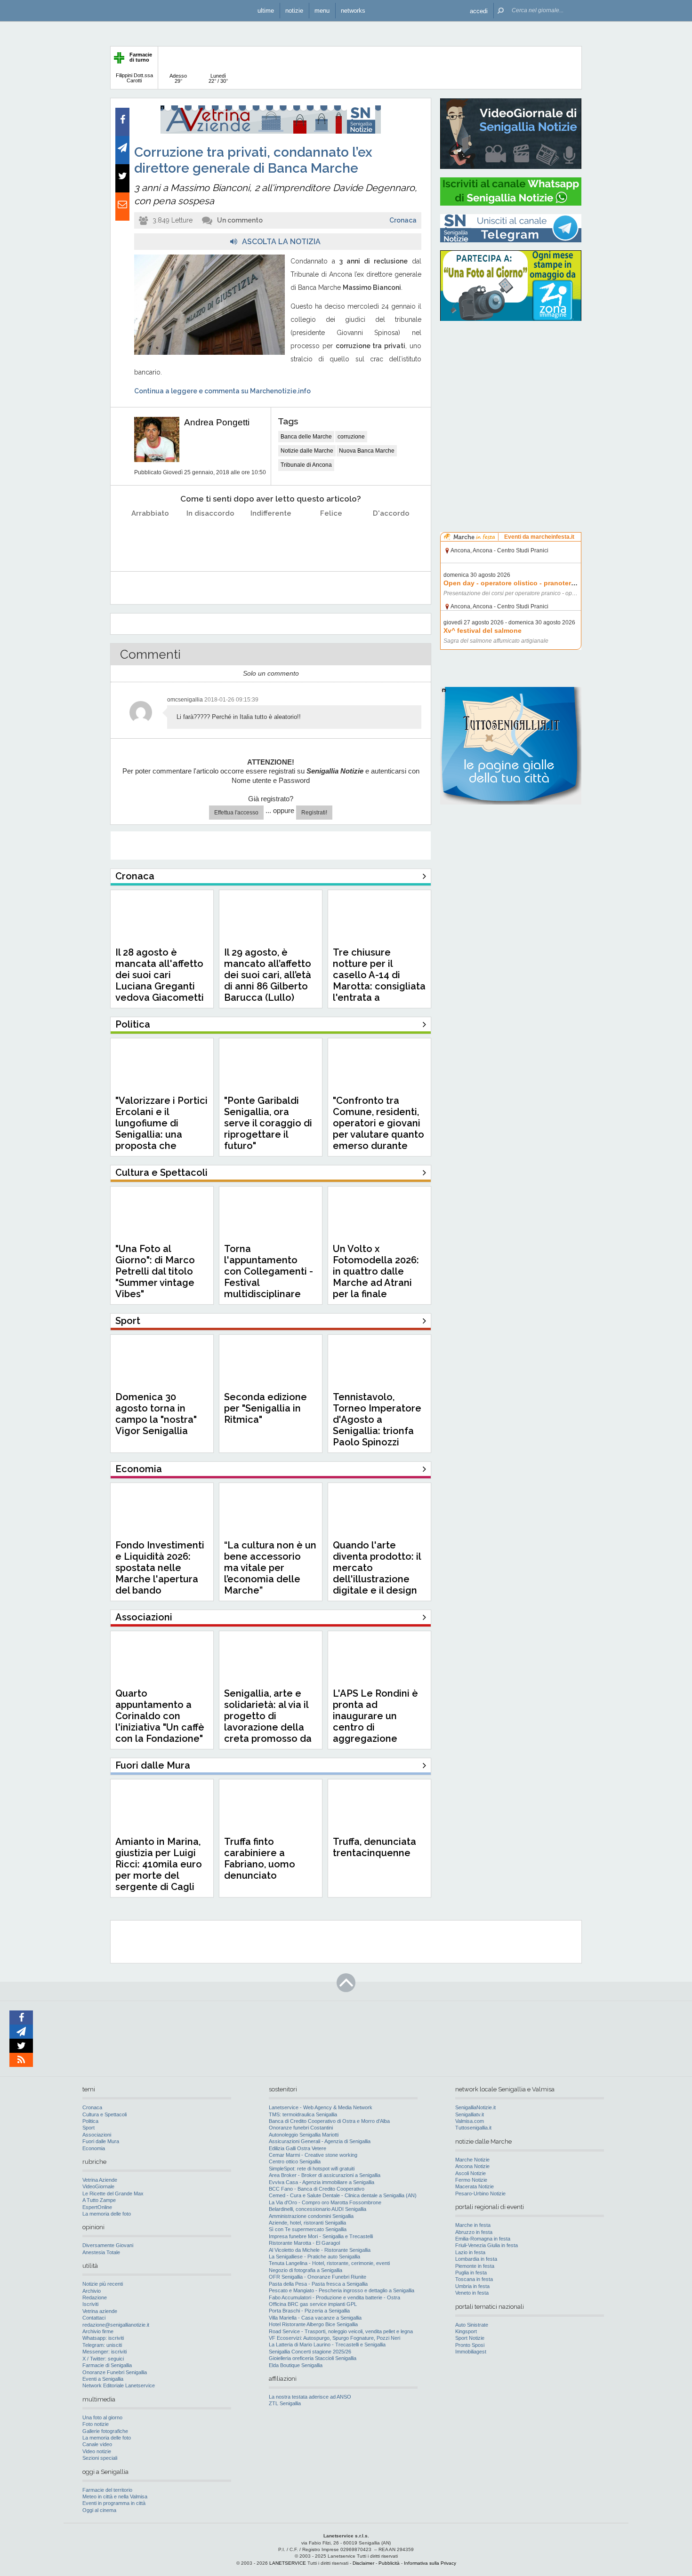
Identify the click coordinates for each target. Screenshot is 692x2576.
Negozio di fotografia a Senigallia (306, 2270)
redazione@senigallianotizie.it (116, 2325)
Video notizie (97, 2451)
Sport (89, 2128)
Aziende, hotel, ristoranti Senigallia (307, 2223)
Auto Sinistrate (472, 2325)
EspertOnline (97, 2207)
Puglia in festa (471, 2273)
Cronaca (403, 220)
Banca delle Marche (306, 437)
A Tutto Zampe (99, 2200)
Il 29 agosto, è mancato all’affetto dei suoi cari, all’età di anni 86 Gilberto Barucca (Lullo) (268, 975)
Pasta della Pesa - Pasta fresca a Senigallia (318, 2284)
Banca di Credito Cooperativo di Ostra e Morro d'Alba (329, 2121)
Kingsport (466, 2331)
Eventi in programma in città (114, 2503)
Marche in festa (473, 2225)
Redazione (95, 2297)
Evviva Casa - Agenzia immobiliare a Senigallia (322, 2182)
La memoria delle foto (107, 2214)
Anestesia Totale (101, 2252)
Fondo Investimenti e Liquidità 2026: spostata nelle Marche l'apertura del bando (160, 1568)
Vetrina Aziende (100, 2180)
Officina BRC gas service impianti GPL (313, 2304)
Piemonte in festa (475, 2266)
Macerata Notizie (475, 2186)
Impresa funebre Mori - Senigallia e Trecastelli (321, 2236)
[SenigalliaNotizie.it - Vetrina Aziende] (271, 132)
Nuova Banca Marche (367, 451)
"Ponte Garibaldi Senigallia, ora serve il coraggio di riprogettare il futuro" (268, 1123)
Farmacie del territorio (107, 2490)
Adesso (178, 78)
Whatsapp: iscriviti (103, 2338)
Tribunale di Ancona (306, 465)
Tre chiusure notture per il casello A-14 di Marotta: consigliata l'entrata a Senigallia (379, 981)
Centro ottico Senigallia (295, 2161)
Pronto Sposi (470, 2345)
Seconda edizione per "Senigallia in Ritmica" (266, 1408)
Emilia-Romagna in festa (483, 2239)
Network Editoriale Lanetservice (119, 2385)
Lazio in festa (470, 2252)
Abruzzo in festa (474, 2232)
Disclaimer (363, 2563)
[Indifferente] (271, 537)
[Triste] (211, 537)
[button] (479, 11)
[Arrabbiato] (150, 537)
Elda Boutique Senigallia (296, 2365)
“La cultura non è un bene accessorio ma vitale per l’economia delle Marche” (270, 1568)
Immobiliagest (471, 2352)
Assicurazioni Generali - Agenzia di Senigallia (320, 2141)
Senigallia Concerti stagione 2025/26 (310, 2352)
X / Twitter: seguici (103, 2359)
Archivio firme (98, 2331)
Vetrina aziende (100, 2311)
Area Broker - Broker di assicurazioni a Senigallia (325, 2175)
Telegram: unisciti (102, 2345)
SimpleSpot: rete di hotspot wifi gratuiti (312, 2169)
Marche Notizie (472, 2160)
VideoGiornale (98, 2186)
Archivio (92, 2291)
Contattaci (94, 2318)
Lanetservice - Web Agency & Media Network (321, 2107)
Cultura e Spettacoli (105, 2114)
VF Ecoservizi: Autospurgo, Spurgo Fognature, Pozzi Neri (334, 2338)
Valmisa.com (470, 2121)
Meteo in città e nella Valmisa (115, 2496)
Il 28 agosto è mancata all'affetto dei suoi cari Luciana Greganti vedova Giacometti (160, 975)
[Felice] (331, 537)
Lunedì (218, 78)
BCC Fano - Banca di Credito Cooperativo (317, 2189)
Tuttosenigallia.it (473, 2128)
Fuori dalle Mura (101, 2141)
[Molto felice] (391, 537)
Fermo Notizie (471, 2180)
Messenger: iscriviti (105, 2352)
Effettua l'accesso (236, 813)
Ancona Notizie (472, 2166)
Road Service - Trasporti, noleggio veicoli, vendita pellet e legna (341, 2331)
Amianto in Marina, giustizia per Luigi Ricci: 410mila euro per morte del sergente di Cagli (159, 1864)
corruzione (351, 437)
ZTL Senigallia (285, 2403)
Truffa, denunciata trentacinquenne (374, 1847)
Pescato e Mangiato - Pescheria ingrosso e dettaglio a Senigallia (342, 2290)
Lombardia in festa (476, 2259)
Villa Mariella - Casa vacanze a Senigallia (315, 2318)
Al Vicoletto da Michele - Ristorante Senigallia (320, 2250)
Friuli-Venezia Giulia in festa (487, 2245)
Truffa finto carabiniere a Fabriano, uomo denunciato (260, 1858)
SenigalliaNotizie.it (475, 2107)
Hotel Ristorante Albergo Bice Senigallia (313, 2324)
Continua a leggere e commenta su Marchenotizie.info (222, 391)
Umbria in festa (472, 2286)
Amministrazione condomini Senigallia (311, 2216)
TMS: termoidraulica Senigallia (303, 2114)
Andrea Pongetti (217, 422)
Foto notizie (96, 2424)
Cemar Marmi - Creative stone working (313, 2155)
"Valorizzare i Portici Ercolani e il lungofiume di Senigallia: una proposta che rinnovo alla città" (161, 1129)
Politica (90, 2121)
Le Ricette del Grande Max (113, 2193)
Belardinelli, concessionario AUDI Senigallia (318, 2209)
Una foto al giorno (102, 2417)
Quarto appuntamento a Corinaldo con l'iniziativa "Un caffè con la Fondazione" (160, 1716)
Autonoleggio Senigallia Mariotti (304, 2135)
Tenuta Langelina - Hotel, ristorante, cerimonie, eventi (329, 2263)
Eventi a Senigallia (103, 2379)
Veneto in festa (472, 2293)
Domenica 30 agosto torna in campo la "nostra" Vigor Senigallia (156, 1414)
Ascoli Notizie (471, 2173)
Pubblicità (389, 2563)
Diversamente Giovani (108, 2245)
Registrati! (314, 813)
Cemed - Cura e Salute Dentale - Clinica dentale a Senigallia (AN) (343, 2195)
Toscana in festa (474, 2279)
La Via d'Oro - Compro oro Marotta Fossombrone (325, 2202)
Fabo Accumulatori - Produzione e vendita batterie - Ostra (334, 2297)
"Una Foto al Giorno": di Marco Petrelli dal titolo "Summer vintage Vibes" (155, 1271)
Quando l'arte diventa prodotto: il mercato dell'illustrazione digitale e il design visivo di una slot (377, 1573)
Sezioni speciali (100, 2458)
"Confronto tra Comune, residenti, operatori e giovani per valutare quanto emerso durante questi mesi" (378, 1129)
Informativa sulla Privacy (430, 2563)
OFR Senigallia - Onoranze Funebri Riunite (318, 2277)
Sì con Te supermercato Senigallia (308, 2229)
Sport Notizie (470, 2338)
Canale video (97, 2444)
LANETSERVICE (288, 2563)
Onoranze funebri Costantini (301, 2128)
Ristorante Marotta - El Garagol (304, 2243)
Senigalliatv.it (470, 2114)
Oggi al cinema (99, 2510)
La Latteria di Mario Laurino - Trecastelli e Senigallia (327, 2345)
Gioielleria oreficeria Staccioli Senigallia (313, 2358)
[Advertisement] (511, 388)
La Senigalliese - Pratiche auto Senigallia (314, 2257)
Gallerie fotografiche (105, 2431)
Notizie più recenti (103, 2284)
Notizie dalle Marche (307, 451)
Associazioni (97, 2135)
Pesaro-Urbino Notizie (480, 2193)
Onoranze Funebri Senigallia (115, 2372)
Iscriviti (90, 2304)
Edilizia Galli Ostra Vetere (298, 2148)
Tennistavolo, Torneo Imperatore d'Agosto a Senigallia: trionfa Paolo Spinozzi (377, 1420)
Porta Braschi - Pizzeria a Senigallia (309, 2311)
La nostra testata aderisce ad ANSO (310, 2397)
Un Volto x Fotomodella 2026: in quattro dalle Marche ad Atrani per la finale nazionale (376, 1277)
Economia (94, 2148)
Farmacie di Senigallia (107, 2365)
